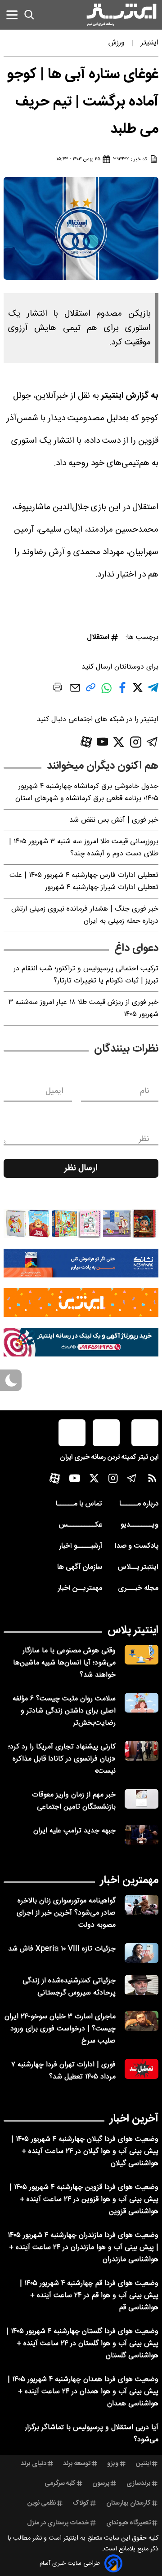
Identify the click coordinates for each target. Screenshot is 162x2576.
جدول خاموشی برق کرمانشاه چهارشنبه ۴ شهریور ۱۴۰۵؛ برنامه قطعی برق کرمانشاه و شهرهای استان (87, 793)
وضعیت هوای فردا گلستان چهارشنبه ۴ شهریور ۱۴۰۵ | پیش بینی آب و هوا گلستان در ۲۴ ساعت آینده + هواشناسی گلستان (82, 2344)
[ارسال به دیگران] (75, 692)
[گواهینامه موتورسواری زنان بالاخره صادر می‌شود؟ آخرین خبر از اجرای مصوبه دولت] (142, 1905)
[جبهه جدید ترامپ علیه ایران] (142, 1835)
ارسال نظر (81, 1168)
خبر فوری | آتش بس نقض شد (114, 820)
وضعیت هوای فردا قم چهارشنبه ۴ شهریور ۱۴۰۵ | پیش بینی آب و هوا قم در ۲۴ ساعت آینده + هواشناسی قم (89, 2296)
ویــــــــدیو (139, 1525)
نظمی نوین (42, 2503)
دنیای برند (34, 2464)
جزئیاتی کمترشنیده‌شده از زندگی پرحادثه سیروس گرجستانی (69, 1987)
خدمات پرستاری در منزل (58, 2523)
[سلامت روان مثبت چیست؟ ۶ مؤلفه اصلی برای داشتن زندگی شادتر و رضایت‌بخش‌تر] (142, 1703)
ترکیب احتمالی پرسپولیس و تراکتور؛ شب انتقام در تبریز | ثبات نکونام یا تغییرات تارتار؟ (86, 975)
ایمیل (54, 1091)
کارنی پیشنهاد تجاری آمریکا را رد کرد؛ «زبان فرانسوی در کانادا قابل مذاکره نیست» (62, 1759)
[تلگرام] (152, 742)
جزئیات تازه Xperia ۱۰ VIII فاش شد (62, 1949)
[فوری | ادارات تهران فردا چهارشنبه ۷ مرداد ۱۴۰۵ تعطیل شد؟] (142, 2069)
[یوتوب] (103, 742)
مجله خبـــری (138, 1588)
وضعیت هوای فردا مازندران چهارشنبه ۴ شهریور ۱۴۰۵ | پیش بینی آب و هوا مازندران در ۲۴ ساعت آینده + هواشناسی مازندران (83, 2248)
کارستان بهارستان (128, 2503)
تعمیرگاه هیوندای (128, 2523)
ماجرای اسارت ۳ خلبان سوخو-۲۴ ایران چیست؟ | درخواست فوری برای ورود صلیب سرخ (60, 2029)
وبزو (113, 2464)
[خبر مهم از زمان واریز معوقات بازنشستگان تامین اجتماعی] (142, 1799)
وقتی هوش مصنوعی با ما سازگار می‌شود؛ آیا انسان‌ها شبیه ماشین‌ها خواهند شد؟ (64, 1663)
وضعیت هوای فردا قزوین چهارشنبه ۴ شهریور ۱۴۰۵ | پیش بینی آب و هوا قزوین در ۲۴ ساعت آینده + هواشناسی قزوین (84, 2200)
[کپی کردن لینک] (91, 691)
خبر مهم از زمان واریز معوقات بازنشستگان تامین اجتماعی (74, 1801)
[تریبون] (81, 1342)
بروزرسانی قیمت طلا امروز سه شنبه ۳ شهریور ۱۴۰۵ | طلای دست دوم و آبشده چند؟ (84, 848)
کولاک (81, 2503)
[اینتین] (81, 1303)
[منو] (12, 15)
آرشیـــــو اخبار (81, 1546)
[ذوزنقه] (81, 1224)
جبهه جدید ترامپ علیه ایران (74, 1831)
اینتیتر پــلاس (138, 1567)
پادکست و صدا (137, 1546)
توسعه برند (77, 2464)
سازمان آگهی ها (80, 1567)
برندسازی (139, 2484)
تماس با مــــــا (79, 1504)
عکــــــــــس (80, 1525)
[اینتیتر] (121, 15)
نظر (144, 1139)
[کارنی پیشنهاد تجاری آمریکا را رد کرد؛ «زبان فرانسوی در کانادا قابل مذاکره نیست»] (142, 1751)
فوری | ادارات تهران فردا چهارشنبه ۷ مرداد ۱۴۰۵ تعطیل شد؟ (63, 2071)
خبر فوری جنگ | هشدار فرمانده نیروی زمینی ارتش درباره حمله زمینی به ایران (85, 915)
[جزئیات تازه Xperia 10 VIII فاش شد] (142, 1953)
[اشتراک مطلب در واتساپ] (106, 693)
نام (145, 1091)
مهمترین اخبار (129, 1880)
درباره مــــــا (139, 1504)
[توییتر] (119, 742)
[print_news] (58, 689)
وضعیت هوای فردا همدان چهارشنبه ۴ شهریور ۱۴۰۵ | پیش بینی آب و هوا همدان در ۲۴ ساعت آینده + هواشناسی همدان (83, 2392)
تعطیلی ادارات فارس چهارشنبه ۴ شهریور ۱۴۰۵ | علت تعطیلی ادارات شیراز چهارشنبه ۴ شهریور (84, 881)
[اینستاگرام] (136, 742)
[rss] (152, 1480)
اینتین (143, 2464)
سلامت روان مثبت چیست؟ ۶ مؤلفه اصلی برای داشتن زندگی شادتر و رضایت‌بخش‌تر (64, 1711)
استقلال (98, 637)
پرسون (101, 2484)
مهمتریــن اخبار (80, 1588)
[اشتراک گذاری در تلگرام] (153, 691)
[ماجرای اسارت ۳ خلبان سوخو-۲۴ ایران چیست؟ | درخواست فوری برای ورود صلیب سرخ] (142, 2021)
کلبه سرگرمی (60, 2484)
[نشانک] (81, 1263)
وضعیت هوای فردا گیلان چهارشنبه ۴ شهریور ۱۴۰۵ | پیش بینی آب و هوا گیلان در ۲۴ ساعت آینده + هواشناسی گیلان (85, 2151)
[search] (29, 15)
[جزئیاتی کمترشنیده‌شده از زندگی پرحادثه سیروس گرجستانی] (142, 1985)
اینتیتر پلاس (133, 1630)
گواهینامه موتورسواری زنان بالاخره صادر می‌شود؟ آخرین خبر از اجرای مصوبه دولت (66, 1913)
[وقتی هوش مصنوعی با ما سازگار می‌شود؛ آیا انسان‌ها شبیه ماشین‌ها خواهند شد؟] (142, 1655)
